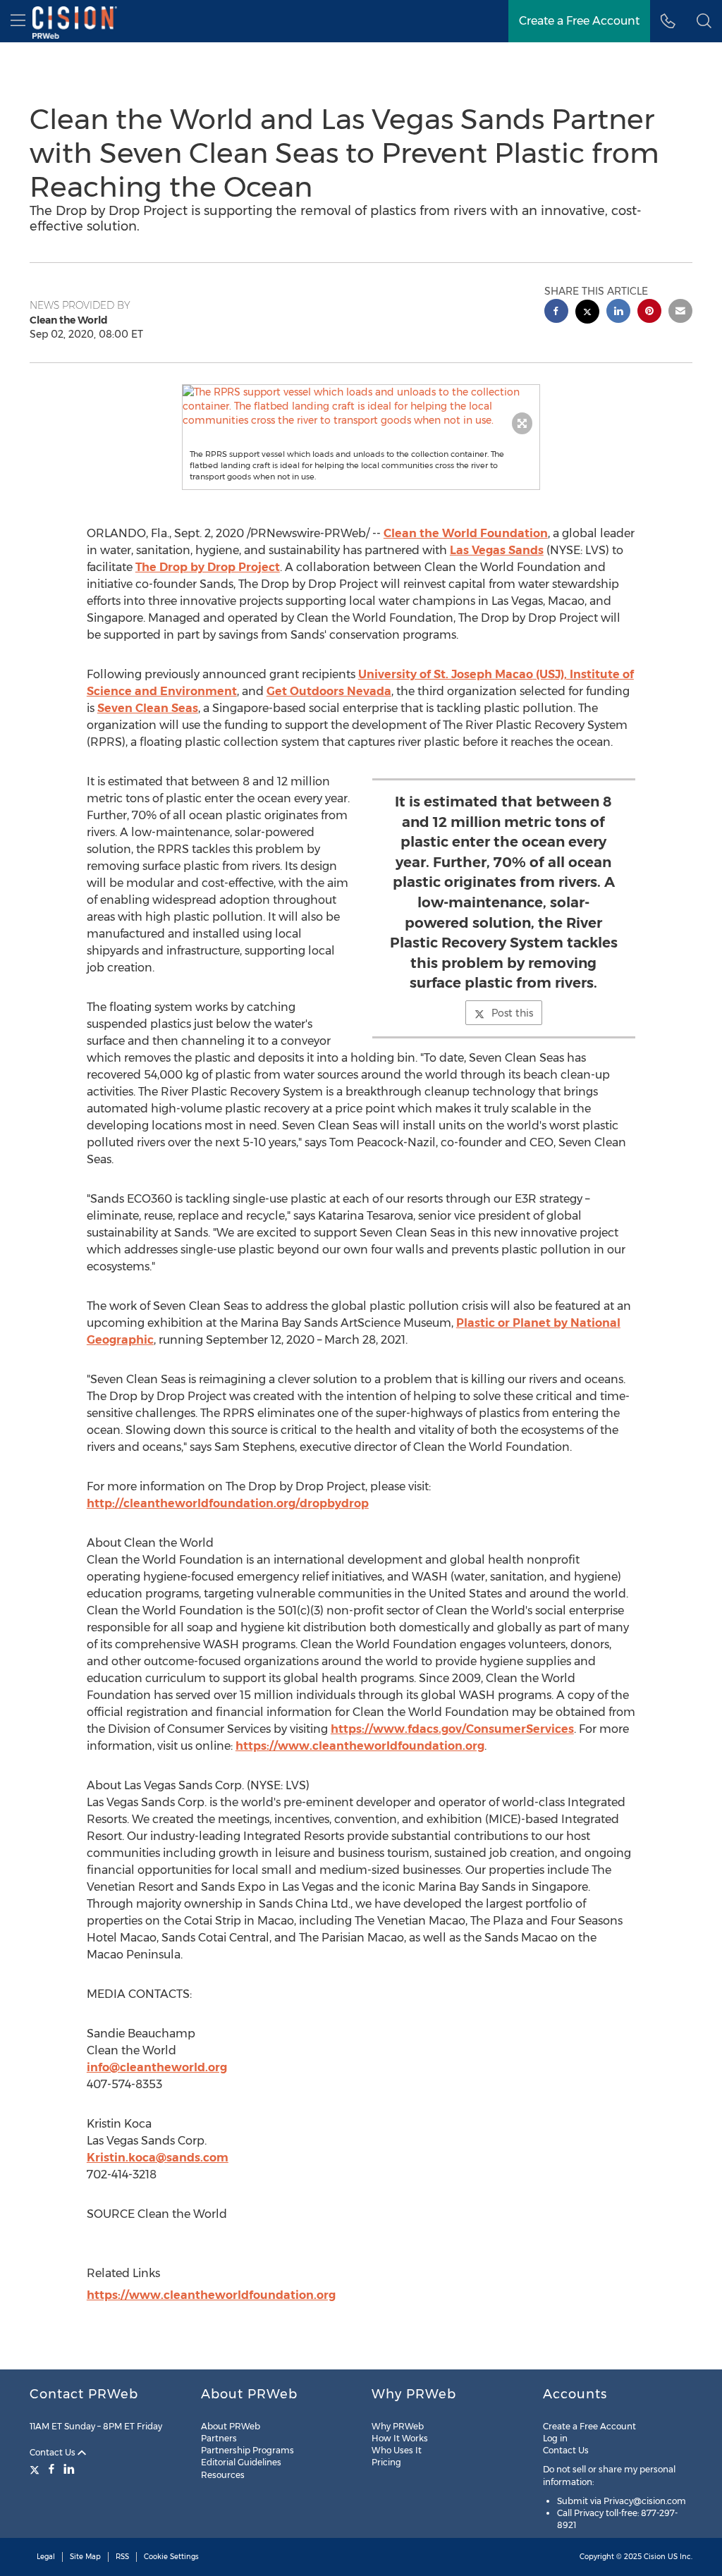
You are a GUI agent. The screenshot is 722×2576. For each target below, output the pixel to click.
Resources (223, 2475)
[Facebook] (51, 2469)
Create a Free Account (579, 21)
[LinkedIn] (69, 2469)
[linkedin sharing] (618, 313)
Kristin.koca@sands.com (158, 2158)
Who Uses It (397, 2450)
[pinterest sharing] (649, 313)
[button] (361, 406)
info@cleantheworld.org (157, 2067)
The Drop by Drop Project (208, 567)
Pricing (386, 2462)
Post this (512, 1013)
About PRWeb (231, 2426)
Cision (655, 2557)
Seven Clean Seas (148, 708)
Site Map (85, 2557)
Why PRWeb (398, 2426)
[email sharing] (680, 313)
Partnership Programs (247, 2450)
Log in (555, 2438)
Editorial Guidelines (241, 2462)
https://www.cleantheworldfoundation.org (360, 1746)
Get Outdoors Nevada (329, 691)
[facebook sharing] (556, 313)
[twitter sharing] (587, 313)
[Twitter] (36, 2469)
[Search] (704, 21)
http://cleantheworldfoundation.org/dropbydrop (228, 1503)
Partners (219, 2438)
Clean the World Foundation (466, 533)
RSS (122, 2557)
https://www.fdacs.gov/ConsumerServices (452, 1729)
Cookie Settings (171, 2557)
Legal (46, 2557)
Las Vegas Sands (497, 550)
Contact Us (54, 2452)
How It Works (400, 2438)
